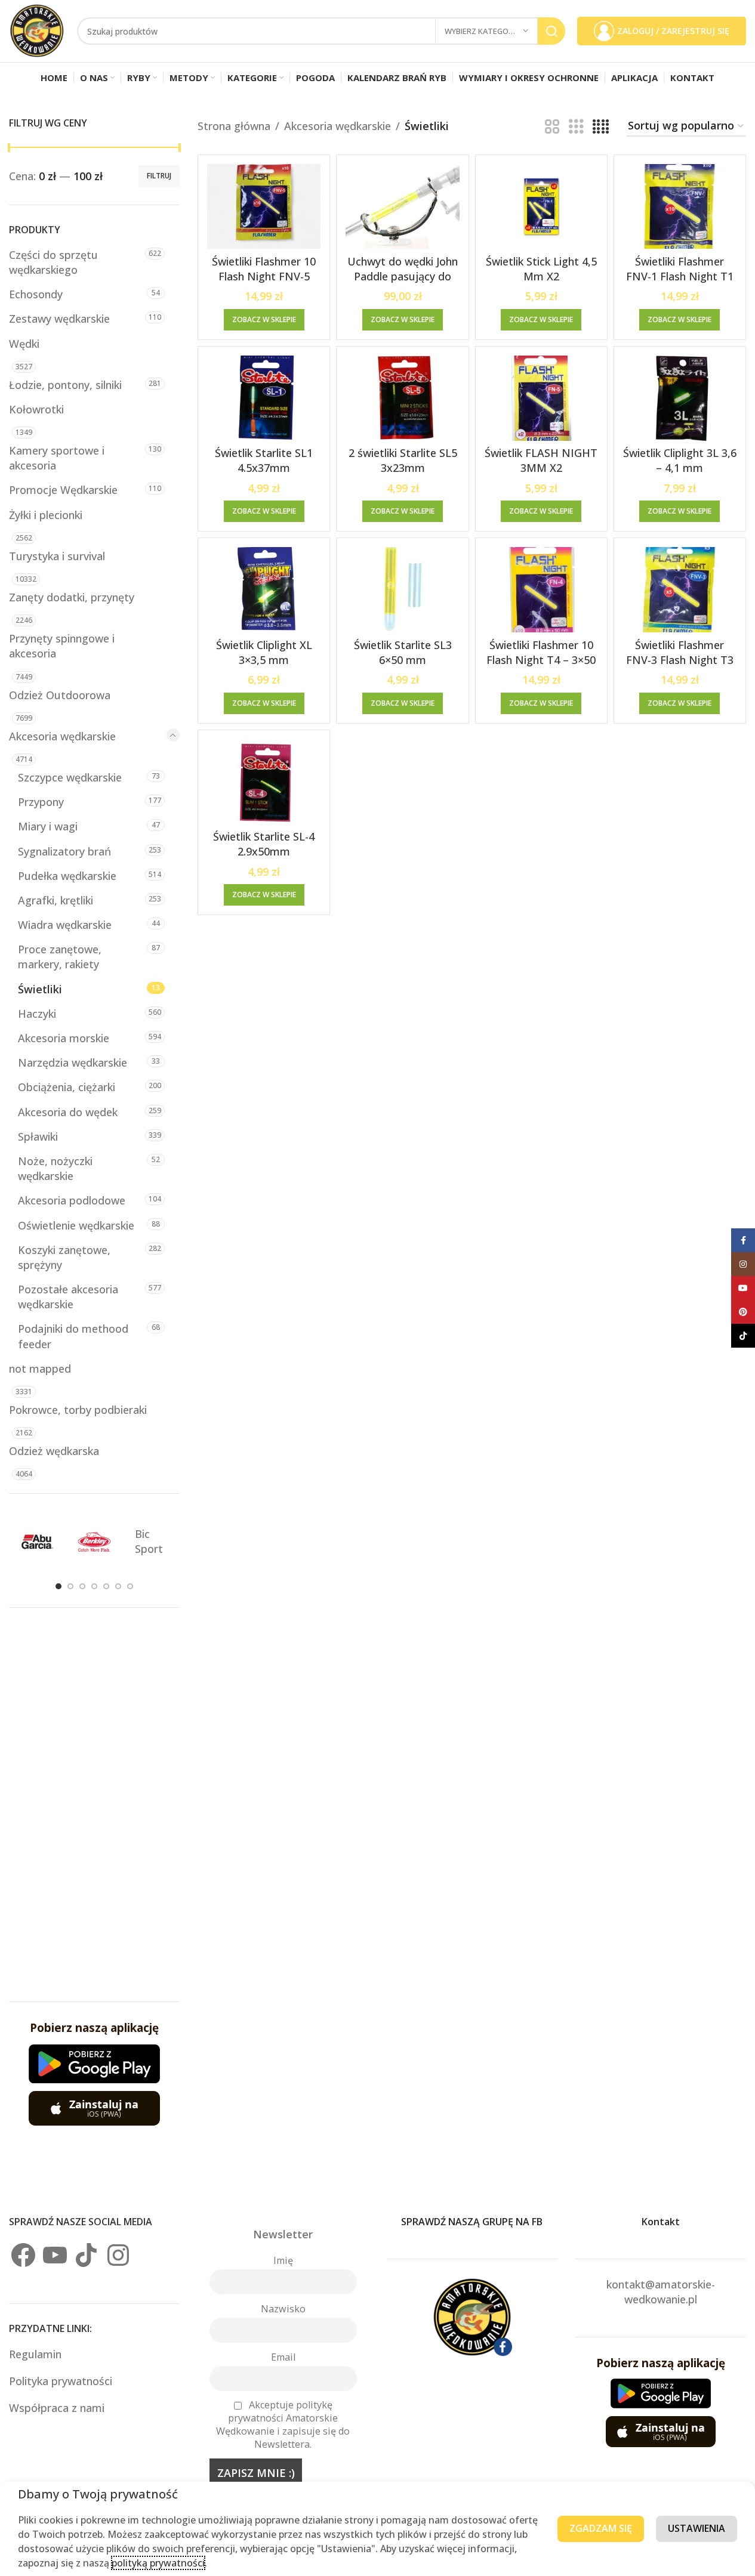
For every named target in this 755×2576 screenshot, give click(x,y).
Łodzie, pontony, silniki (65, 385)
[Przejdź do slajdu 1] (58, 1586)
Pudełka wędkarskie (67, 876)
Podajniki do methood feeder (73, 1336)
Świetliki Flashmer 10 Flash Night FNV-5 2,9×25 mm (264, 276)
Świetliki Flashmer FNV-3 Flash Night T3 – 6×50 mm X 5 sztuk (680, 660)
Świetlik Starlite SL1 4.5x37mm (264, 460)
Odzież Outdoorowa (60, 695)
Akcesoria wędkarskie (62, 736)
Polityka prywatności (61, 2381)
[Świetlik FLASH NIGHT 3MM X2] (541, 398)
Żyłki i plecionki (46, 515)
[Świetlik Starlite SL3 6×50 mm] (402, 590)
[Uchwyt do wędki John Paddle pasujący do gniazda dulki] (402, 207)
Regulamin (37, 2354)
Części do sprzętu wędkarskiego (53, 262)
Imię (283, 2260)
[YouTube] (55, 2255)
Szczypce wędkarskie (70, 777)
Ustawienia (697, 2528)
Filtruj (159, 176)
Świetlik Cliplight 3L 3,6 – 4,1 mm (680, 460)
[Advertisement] (94, 1805)
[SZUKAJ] (551, 31)
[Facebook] (23, 2255)
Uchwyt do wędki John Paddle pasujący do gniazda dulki (403, 276)
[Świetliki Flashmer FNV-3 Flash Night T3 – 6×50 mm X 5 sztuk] (680, 590)
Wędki (24, 344)
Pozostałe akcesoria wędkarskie (68, 1297)
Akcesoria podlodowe (72, 1200)
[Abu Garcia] (37, 1542)
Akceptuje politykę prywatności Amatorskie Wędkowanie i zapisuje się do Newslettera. (283, 2424)
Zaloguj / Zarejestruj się (673, 31)
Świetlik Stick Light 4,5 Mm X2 (541, 269)
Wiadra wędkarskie (65, 925)
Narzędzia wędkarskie (73, 1062)
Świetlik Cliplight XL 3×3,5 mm (264, 652)
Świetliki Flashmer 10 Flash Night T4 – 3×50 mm (541, 660)
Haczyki (37, 1014)
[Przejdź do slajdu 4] (94, 1586)
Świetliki (40, 989)
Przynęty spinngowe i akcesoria (62, 646)
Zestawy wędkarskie (59, 319)
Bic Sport (149, 1541)
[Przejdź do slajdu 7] (130, 1586)
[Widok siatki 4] (601, 126)
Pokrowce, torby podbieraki (78, 1410)
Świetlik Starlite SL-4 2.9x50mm (264, 844)
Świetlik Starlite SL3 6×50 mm (403, 652)
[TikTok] (87, 2255)
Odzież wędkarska (54, 1451)
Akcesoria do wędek (68, 1112)
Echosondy (36, 294)
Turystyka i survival (57, 556)
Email (283, 2357)
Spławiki (38, 1136)
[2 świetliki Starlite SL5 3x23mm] (402, 398)
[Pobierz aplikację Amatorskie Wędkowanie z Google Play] (94, 2064)
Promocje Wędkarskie (63, 490)
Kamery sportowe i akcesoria (57, 458)
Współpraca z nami (57, 2408)
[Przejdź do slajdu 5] (106, 1586)
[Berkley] (94, 1542)
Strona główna (234, 126)
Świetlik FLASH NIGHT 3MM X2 (541, 460)
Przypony (41, 802)
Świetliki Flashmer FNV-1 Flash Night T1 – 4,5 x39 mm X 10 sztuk (680, 284)
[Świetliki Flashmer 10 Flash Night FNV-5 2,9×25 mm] (264, 207)
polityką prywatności (158, 2563)
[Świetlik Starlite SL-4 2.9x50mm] (264, 782)
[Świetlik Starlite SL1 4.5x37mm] (264, 398)
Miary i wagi (48, 826)
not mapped (40, 1369)
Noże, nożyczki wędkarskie (55, 1168)
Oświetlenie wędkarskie (76, 1225)
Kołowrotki (36, 409)
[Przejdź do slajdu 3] (82, 1586)
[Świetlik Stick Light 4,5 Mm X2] (541, 207)
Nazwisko (283, 2309)
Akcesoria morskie (64, 1038)
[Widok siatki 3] (576, 126)
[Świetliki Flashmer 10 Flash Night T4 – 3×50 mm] (541, 590)
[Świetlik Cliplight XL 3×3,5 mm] (264, 590)
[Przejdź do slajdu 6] (118, 1586)
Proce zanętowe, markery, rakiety (60, 957)
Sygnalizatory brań (64, 851)
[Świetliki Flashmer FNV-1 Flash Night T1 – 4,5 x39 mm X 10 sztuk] (680, 207)
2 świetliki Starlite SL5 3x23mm (403, 460)
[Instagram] (118, 2255)
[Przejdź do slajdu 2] (70, 1586)
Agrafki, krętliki (56, 900)
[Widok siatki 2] (552, 126)
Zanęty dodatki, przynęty (72, 597)
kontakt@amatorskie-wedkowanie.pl (661, 2292)
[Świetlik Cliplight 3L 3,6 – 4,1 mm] (680, 398)
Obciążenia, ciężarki (67, 1087)
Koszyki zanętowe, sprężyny (64, 1257)
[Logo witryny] (37, 30)
